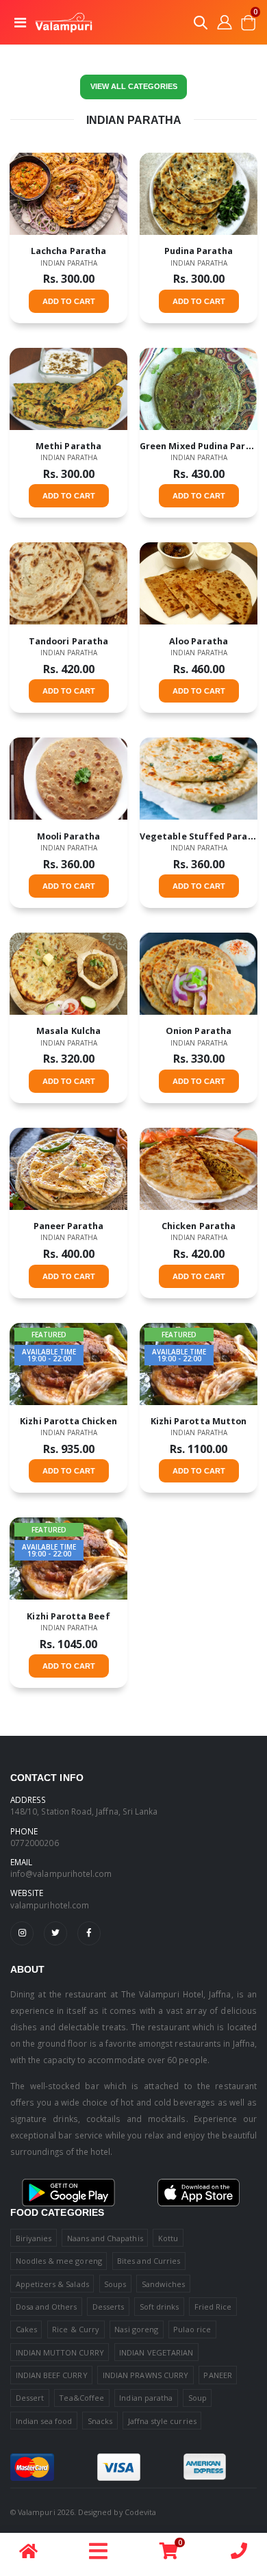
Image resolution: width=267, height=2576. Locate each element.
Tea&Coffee (81, 2398)
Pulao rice (192, 2329)
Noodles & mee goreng (59, 2261)
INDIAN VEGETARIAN (156, 2352)
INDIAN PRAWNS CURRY (145, 2375)
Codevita (140, 2512)
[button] (201, 25)
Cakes (26, 2329)
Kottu (168, 2238)
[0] (169, 2554)
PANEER (217, 2375)
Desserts (108, 2307)
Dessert (30, 2398)
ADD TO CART (69, 301)
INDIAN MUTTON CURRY (60, 2352)
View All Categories (134, 86)
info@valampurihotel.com (61, 1873)
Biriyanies (34, 2238)
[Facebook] (89, 1933)
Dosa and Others (47, 2307)
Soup (198, 2398)
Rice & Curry (76, 2329)
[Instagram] (22, 1933)
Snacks (100, 2421)
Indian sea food (44, 2421)
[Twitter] (55, 1933)
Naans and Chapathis (105, 2238)
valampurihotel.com (50, 1905)
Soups (115, 2284)
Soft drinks (160, 2307)
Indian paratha (69, 263)
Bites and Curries (149, 2261)
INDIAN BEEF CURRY (52, 2375)
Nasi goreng (136, 2329)
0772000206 (35, 1843)
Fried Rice (213, 2307)
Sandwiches (164, 2284)
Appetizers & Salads (52, 2284)
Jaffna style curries (162, 2421)
